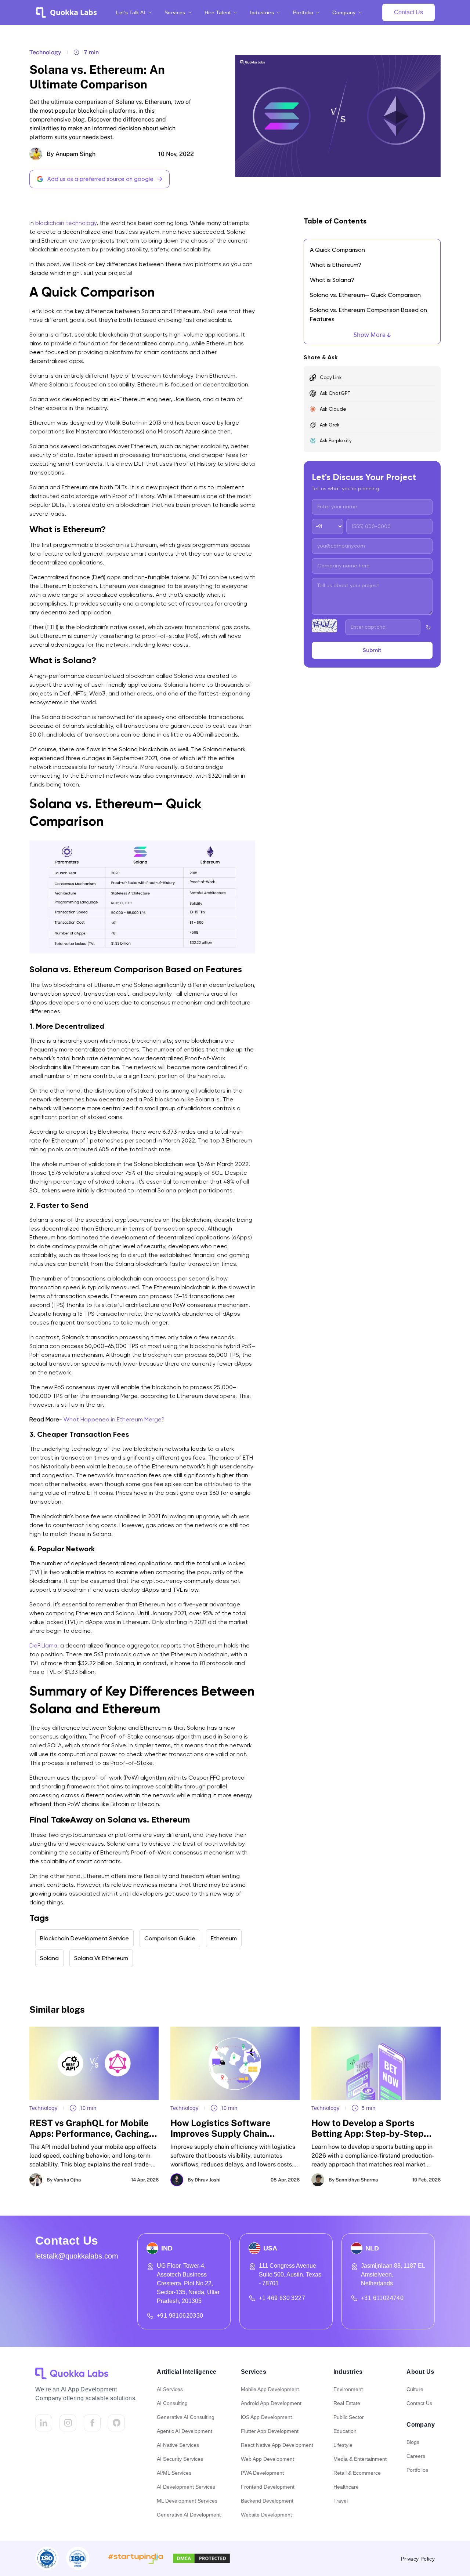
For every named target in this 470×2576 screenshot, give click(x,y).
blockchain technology (66, 223)
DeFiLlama (43, 1645)
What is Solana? (332, 280)
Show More (370, 335)
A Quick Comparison (337, 250)
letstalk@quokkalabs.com (77, 2256)
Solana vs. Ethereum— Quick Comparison (365, 295)
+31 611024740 (382, 2298)
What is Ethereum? (336, 265)
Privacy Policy (418, 2559)
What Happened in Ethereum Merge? (114, 1419)
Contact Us (408, 12)
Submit (372, 650)
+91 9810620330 (180, 2316)
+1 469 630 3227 (282, 2298)
